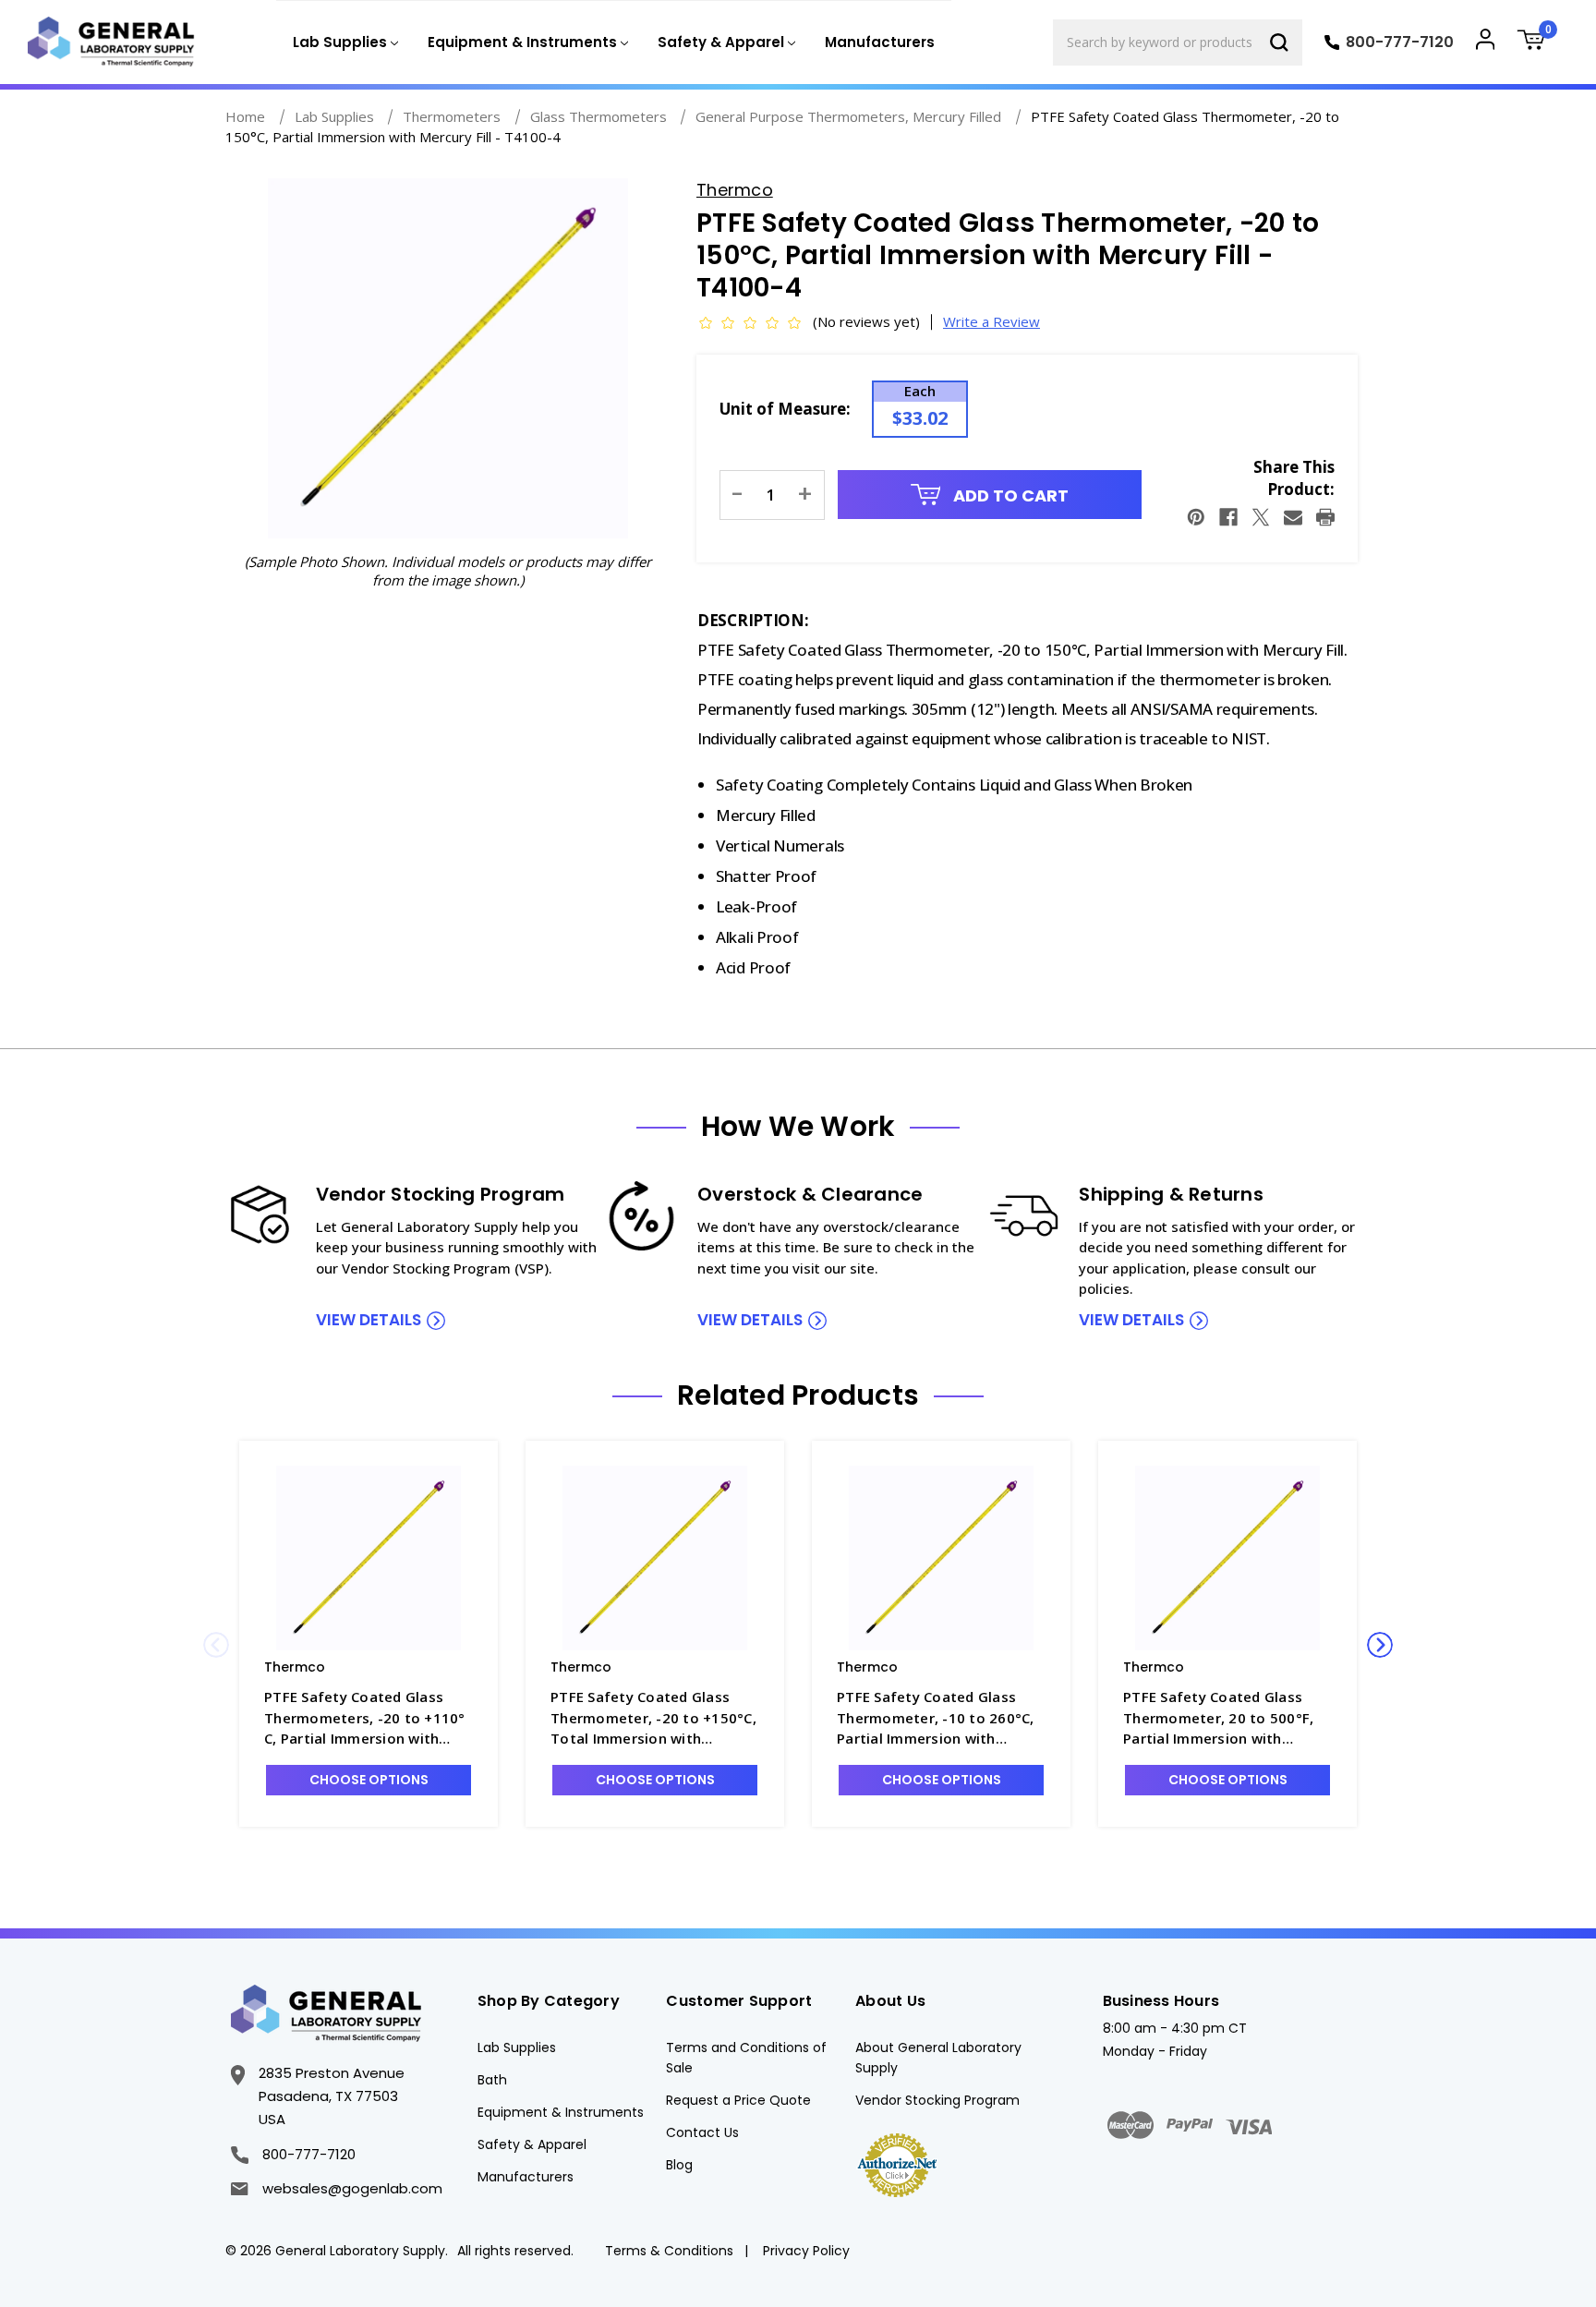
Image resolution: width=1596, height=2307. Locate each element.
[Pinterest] (1196, 517)
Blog (679, 2165)
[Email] (1293, 517)
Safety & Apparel (532, 2144)
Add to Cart (1009, 495)
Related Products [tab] (798, 1395)
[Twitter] (1261, 517)
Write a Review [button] (991, 321)
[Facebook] (1228, 517)
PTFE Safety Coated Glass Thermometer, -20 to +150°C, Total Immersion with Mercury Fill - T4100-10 (653, 1718)
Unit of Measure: (785, 409)
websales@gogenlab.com (352, 2188)
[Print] (1325, 517)
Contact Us (702, 2132)
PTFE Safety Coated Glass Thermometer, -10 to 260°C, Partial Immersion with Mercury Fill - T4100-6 (936, 1718)
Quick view (369, 1558)
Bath (492, 2080)
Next (1380, 1645)
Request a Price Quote (738, 2100)
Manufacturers (880, 42)
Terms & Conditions (669, 2251)
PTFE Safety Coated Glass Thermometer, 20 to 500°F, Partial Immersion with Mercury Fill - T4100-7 (1218, 1718)
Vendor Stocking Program (937, 2100)
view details (369, 1320)
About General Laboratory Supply (938, 2058)
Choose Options (369, 1780)
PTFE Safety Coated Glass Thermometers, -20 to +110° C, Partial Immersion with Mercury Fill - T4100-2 (365, 1718)
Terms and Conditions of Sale (746, 2058)
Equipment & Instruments (561, 2112)
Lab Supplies (517, 2047)
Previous (216, 1645)
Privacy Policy (806, 2251)
